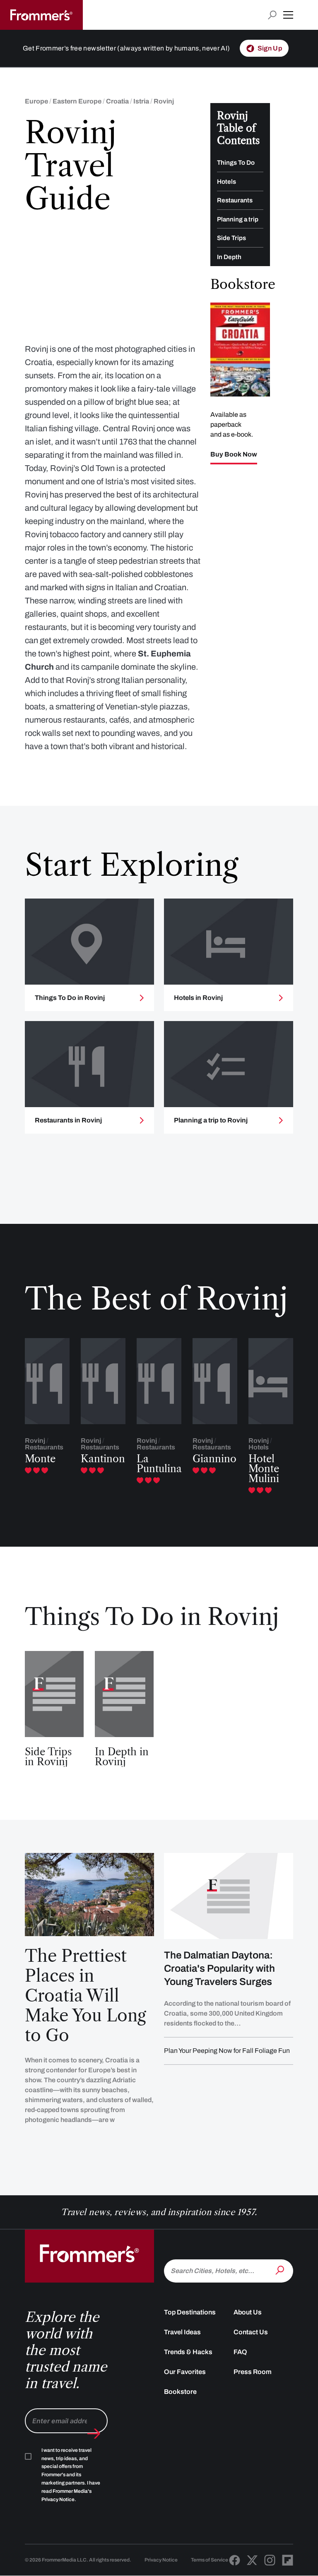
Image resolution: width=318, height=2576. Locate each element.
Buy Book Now (234, 454)
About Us (248, 2312)
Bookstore (180, 2392)
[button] (288, 15)
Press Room (253, 2372)
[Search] (281, 2270)
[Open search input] (272, 15)
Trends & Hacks (188, 2352)
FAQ (240, 2352)
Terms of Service (210, 2560)
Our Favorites (185, 2372)
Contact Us (251, 2332)
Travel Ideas (182, 2332)
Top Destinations (190, 2312)
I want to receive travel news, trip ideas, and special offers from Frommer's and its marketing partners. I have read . (71, 2475)
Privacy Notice (161, 2560)
